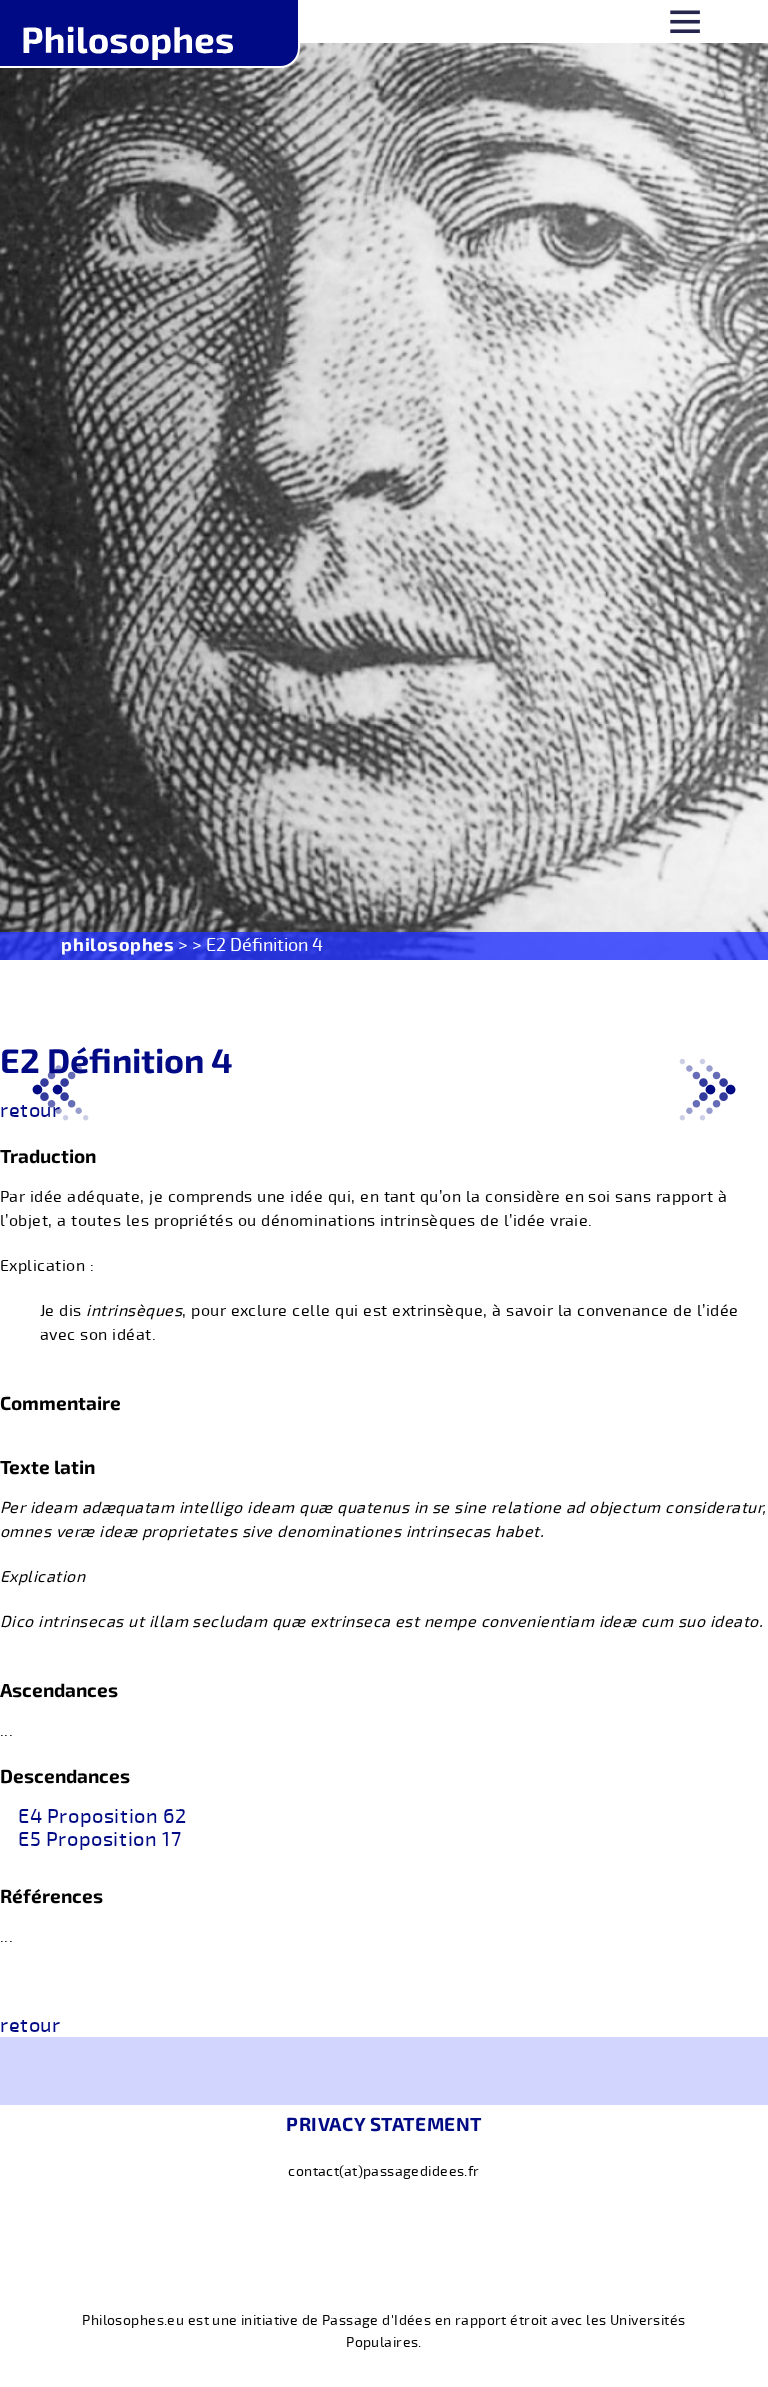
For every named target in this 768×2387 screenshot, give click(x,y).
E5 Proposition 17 (99, 1840)
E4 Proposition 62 (102, 1817)
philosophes (117, 944)
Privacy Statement (384, 2123)
